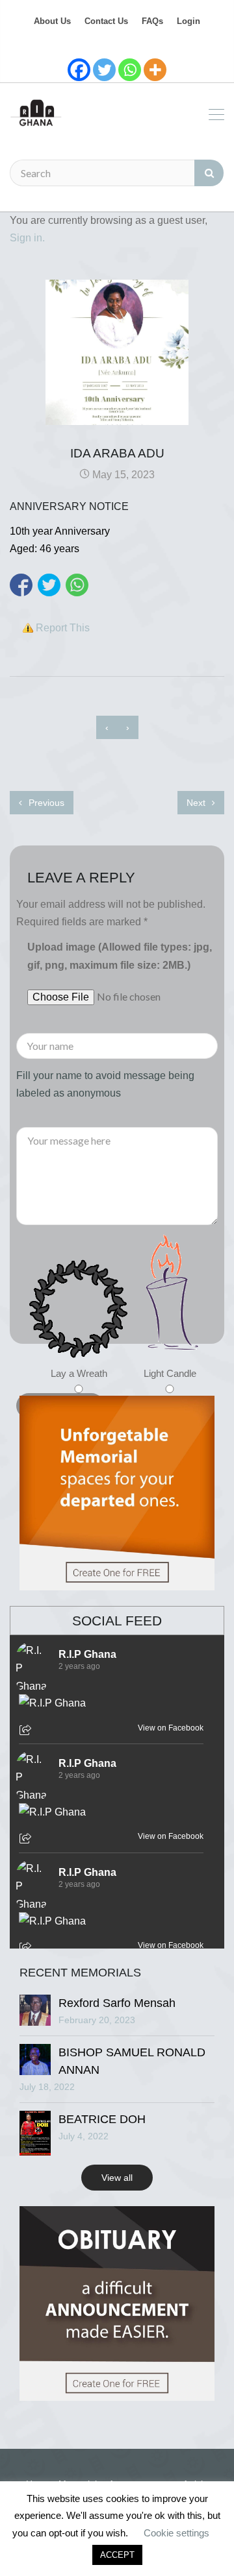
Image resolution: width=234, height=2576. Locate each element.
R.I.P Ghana (87, 1654)
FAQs (152, 21)
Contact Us (106, 21)
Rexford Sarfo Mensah (117, 2003)
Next (197, 803)
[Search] (209, 173)
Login (188, 21)
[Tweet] (49, 585)
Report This (63, 628)
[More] (155, 70)
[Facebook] (79, 70)
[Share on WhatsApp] (77, 585)
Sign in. (27, 238)
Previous (45, 803)
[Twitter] (104, 70)
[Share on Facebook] (21, 585)
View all (117, 2178)
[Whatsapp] (130, 70)
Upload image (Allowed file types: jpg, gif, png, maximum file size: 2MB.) (120, 956)
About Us (52, 21)
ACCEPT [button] (117, 2555)
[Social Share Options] (27, 1731)
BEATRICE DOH (102, 2119)
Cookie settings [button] (176, 2533)
